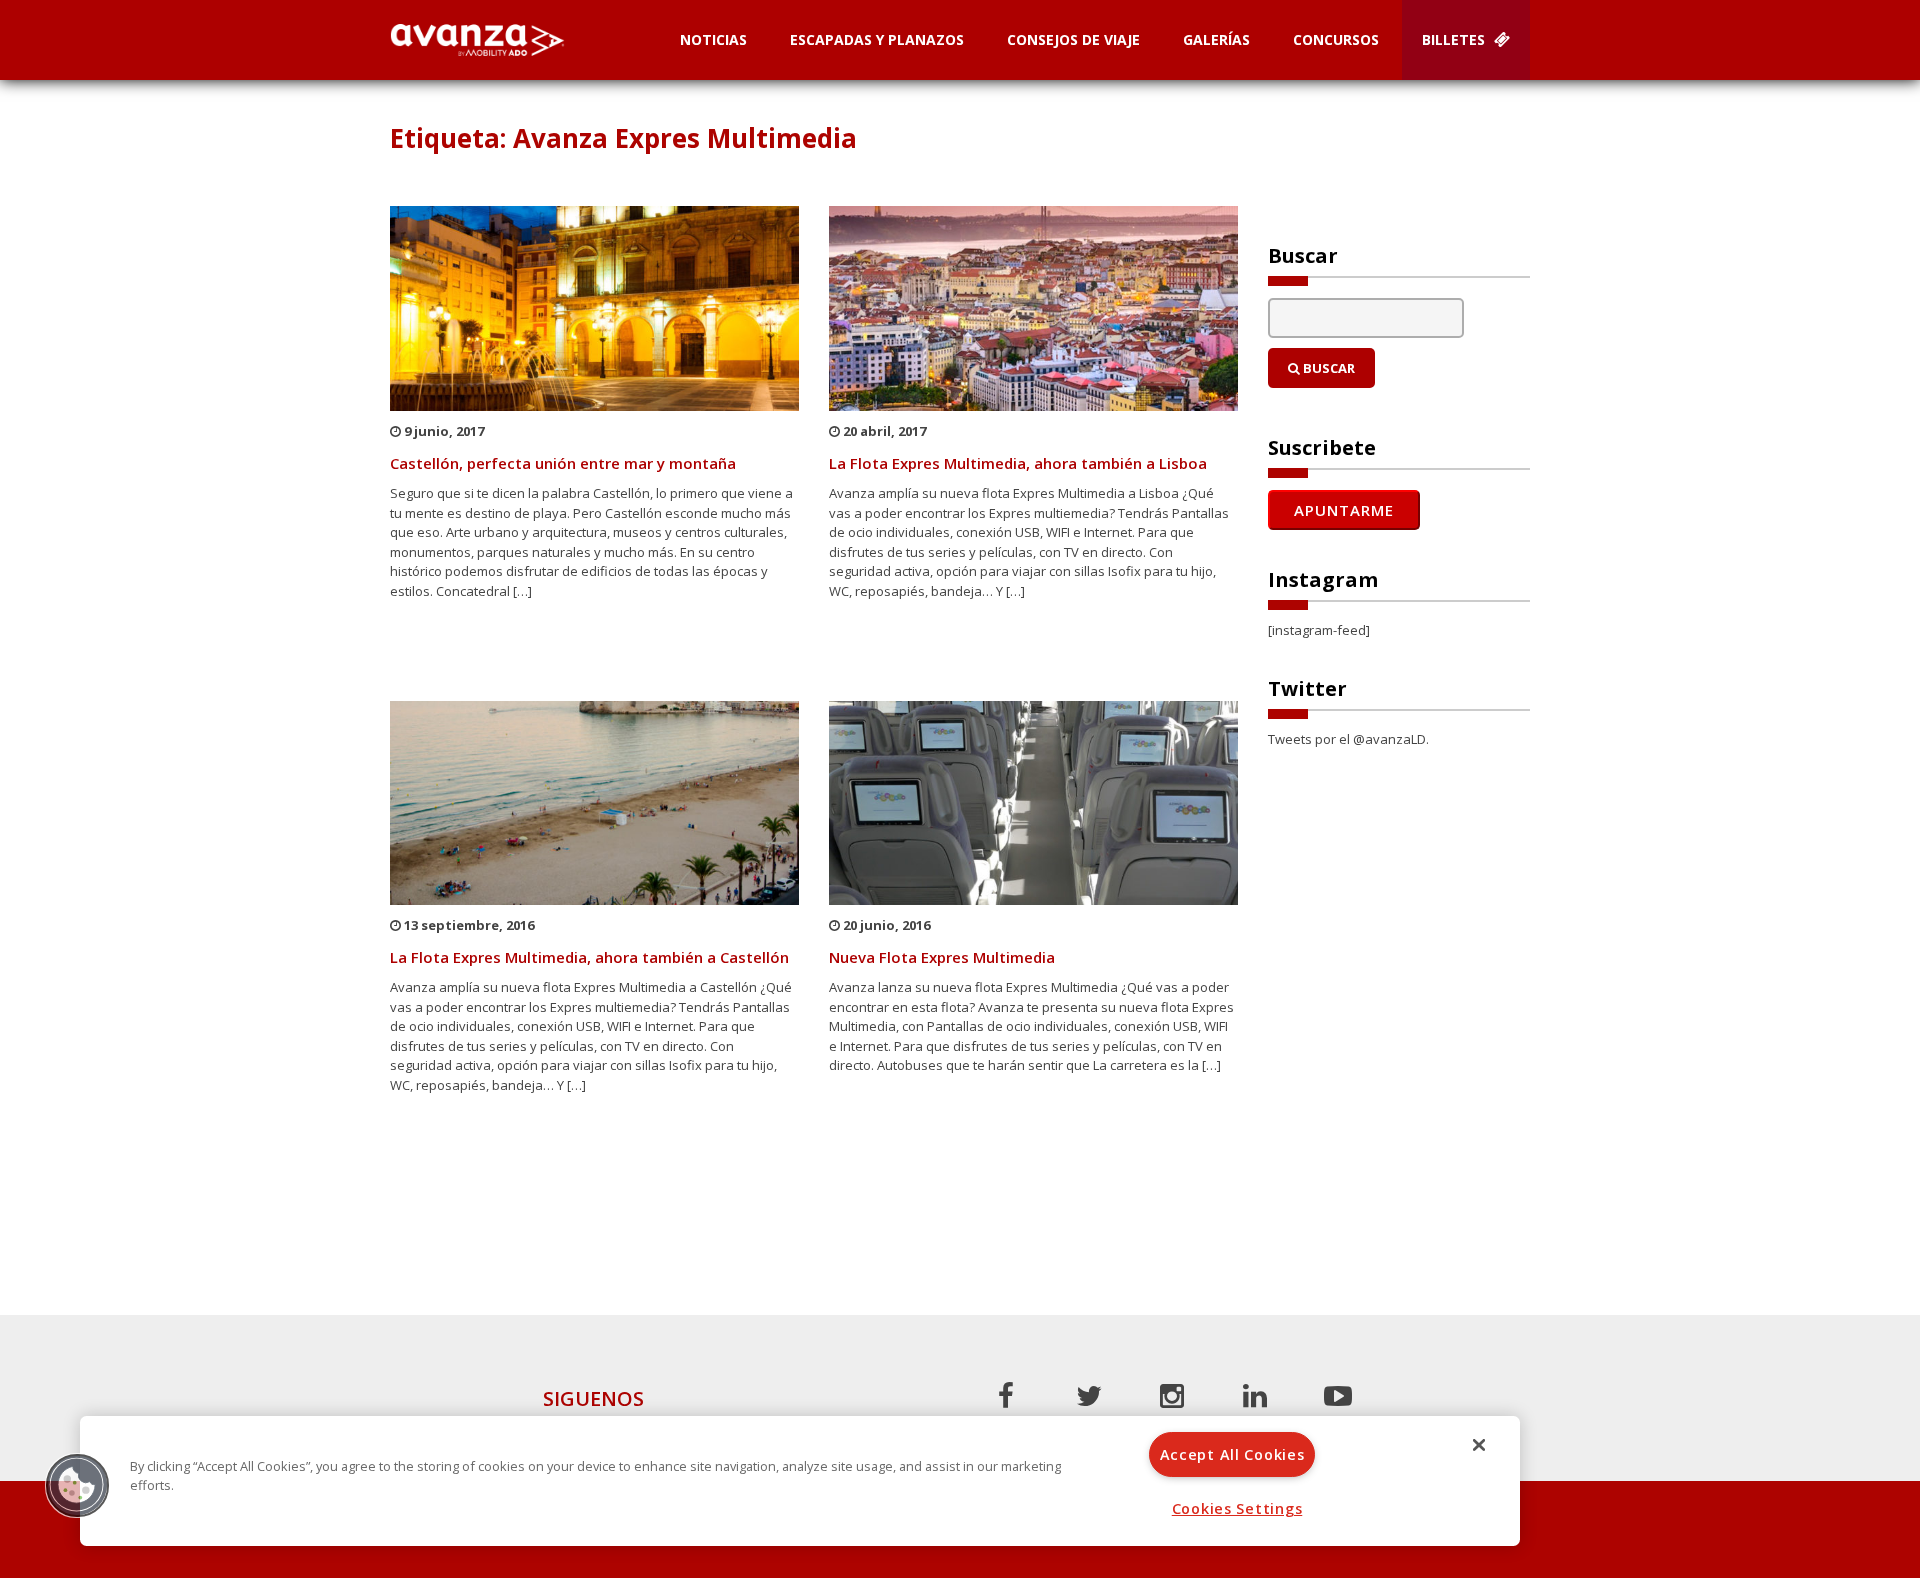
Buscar (1327, 368)
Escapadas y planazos (877, 39)
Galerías (1216, 39)
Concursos (1336, 39)
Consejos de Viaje (1073, 39)
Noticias (713, 39)
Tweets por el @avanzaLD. (1348, 739)
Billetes (1455, 39)
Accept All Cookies (1232, 1454)
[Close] (1479, 1445)
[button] (77, 1485)
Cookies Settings (1237, 1508)
